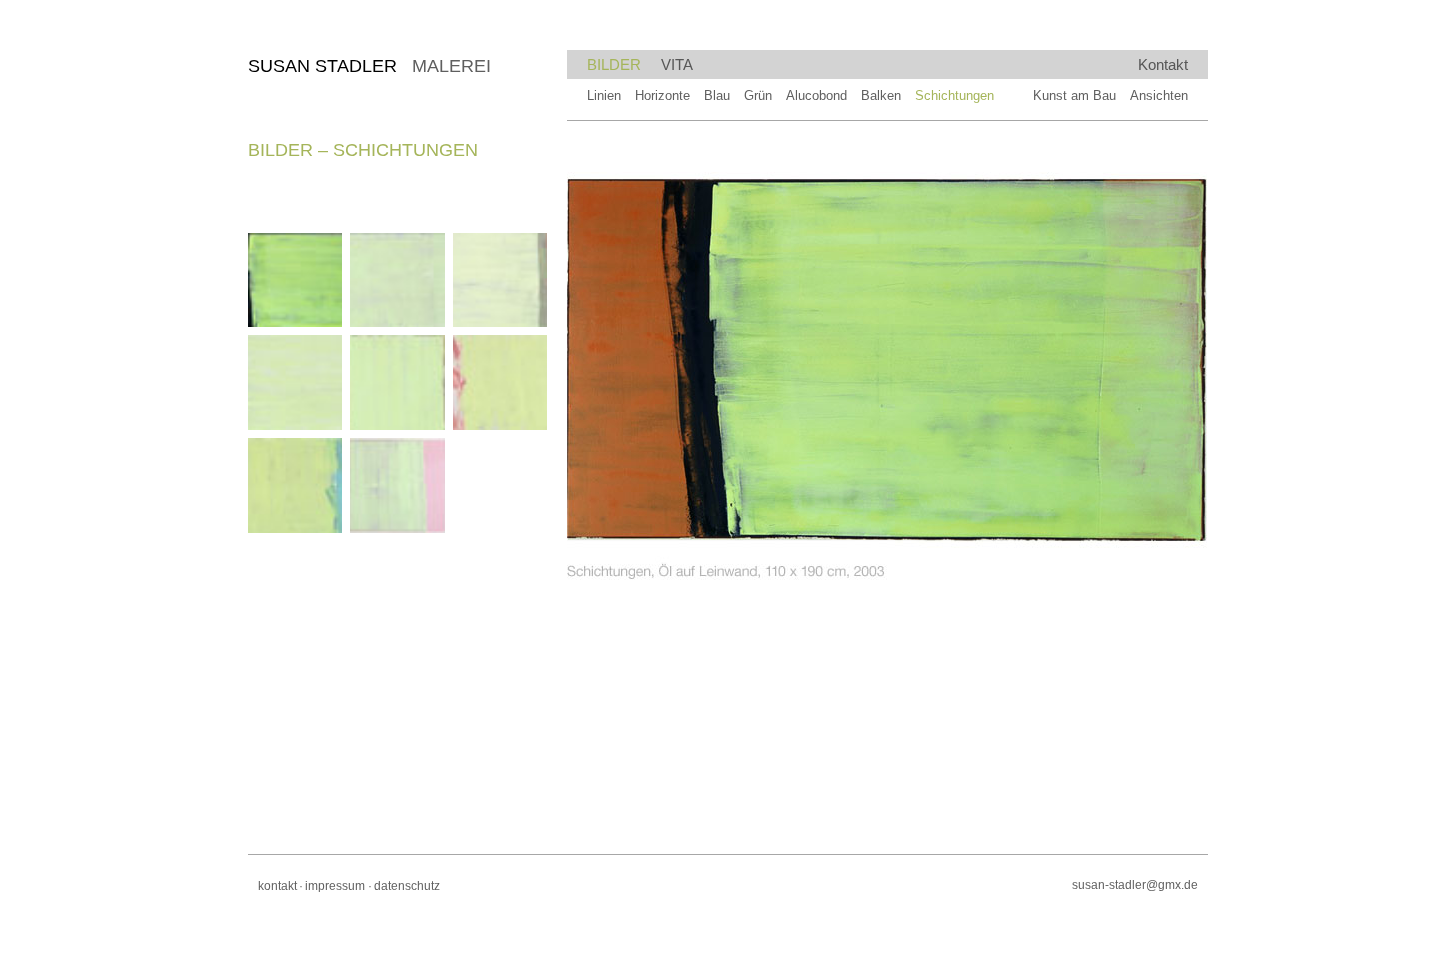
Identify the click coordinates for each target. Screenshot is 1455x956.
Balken (881, 95)
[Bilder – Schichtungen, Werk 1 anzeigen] (295, 280)
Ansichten (1159, 95)
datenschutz (407, 886)
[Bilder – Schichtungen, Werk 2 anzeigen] (397, 280)
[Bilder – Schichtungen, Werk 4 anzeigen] (295, 382)
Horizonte (662, 95)
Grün (758, 95)
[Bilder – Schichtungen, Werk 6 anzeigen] (500, 382)
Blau (717, 95)
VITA (677, 64)
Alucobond (816, 95)
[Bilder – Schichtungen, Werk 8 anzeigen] (397, 485)
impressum (335, 886)
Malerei (369, 66)
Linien (604, 95)
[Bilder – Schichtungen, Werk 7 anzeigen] (295, 485)
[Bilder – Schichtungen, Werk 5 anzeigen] (397, 382)
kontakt (277, 886)
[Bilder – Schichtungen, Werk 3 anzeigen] (500, 280)
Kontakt (1163, 64)
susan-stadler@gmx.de (1135, 885)
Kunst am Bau (1074, 95)
